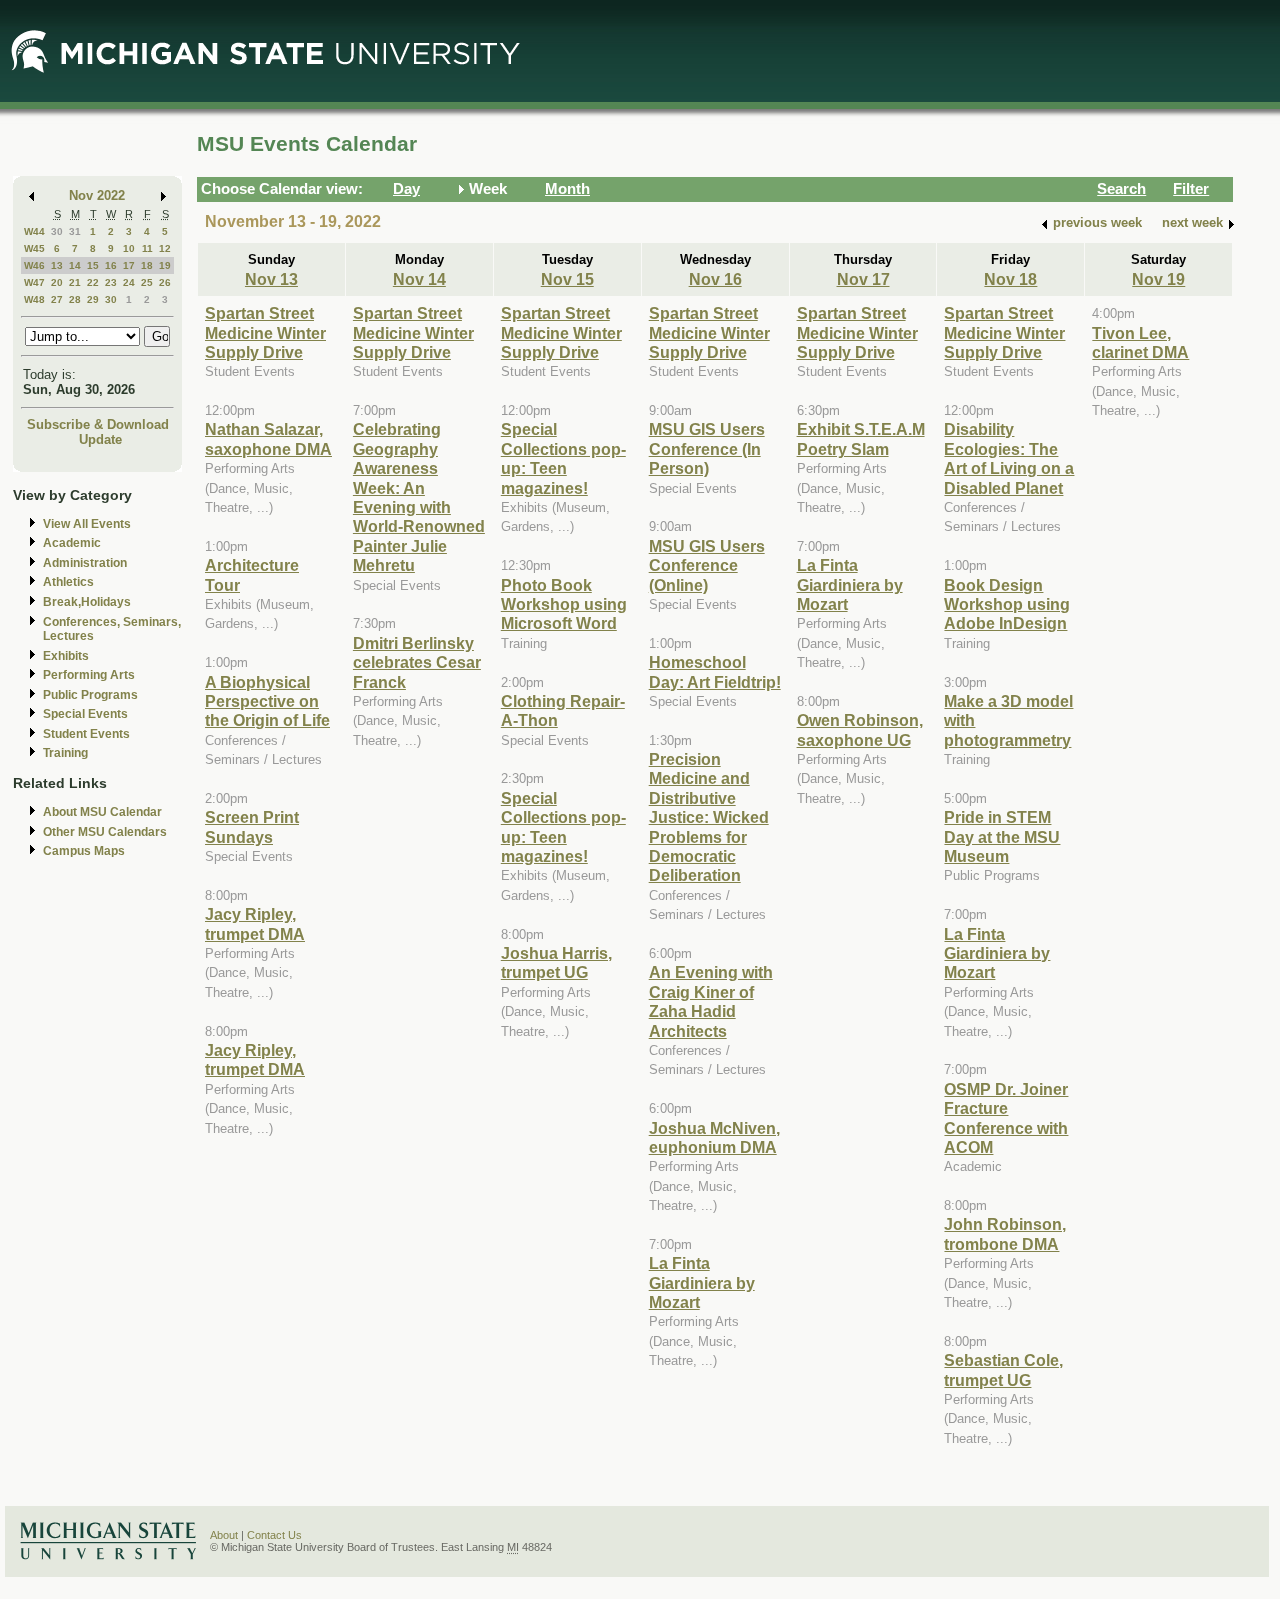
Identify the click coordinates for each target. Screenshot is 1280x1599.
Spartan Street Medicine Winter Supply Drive (265, 332)
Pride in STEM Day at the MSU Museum (1002, 836)
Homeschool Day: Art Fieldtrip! (715, 671)
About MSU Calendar (102, 812)
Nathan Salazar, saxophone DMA (268, 438)
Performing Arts (89, 675)
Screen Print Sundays (252, 826)
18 (147, 265)
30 (57, 231)
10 (129, 248)
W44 (34, 231)
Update (100, 439)
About (224, 1535)
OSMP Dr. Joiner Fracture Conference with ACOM (1006, 1118)
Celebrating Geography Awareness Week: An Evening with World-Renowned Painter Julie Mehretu (419, 497)
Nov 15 (567, 279)
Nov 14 (419, 279)
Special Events (85, 714)
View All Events (87, 524)
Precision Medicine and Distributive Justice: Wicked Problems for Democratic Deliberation (709, 817)
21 (75, 282)
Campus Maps (84, 851)
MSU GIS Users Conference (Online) (707, 565)
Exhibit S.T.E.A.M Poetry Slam (861, 438)
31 (75, 231)
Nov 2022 (97, 195)
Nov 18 (1010, 279)
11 (147, 248)
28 (75, 299)
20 (57, 282)
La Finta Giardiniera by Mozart (702, 1282)
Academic (72, 543)
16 (111, 265)
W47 (34, 282)
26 (165, 282)
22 (93, 282)
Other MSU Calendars (105, 832)
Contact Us (274, 1535)
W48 (34, 299)
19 (165, 265)
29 (93, 299)
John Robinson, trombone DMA (1005, 1233)
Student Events (86, 734)
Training (65, 753)
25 (147, 282)
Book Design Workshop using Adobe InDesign (1007, 604)
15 (93, 265)
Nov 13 (271, 279)
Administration (85, 563)
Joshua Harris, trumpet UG (556, 962)
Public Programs (90, 695)
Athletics (68, 582)
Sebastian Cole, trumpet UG (1003, 1369)
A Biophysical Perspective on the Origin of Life (267, 701)
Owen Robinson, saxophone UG (860, 729)
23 (111, 282)
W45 (34, 248)
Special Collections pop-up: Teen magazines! (563, 458)
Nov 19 (1158, 279)
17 (129, 265)
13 (57, 265)
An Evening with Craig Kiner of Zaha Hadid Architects (711, 1001)
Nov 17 (863, 279)
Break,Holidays (87, 602)
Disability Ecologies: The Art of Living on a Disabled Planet (1009, 458)
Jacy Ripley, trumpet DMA (255, 923)
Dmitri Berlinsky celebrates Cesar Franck (417, 662)
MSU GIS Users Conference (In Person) (707, 448)
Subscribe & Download (98, 424)
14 (75, 265)
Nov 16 (715, 279)
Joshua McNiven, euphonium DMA (714, 1137)
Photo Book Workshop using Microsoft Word (564, 604)
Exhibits (66, 656)
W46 (34, 265)
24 (129, 282)
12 (165, 248)
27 (57, 299)
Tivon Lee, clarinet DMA (1140, 342)
